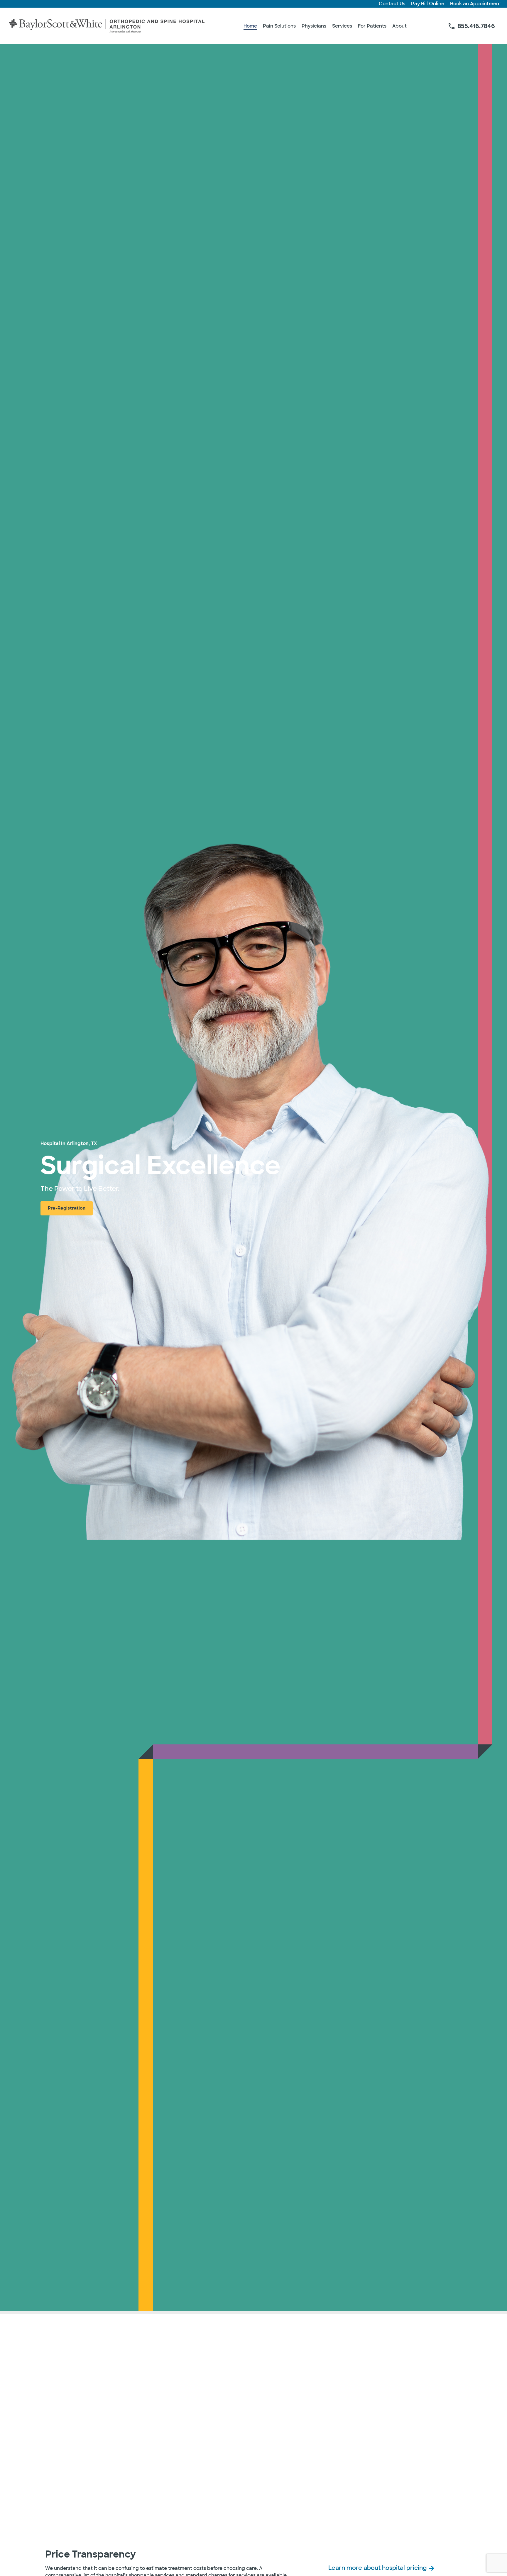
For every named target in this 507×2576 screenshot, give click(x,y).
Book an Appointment (476, 4)
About (399, 26)
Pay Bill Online (428, 4)
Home (250, 26)
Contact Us (392, 4)
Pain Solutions (279, 26)
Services (342, 26)
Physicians (314, 26)
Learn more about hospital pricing (377, 2568)
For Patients (372, 26)
